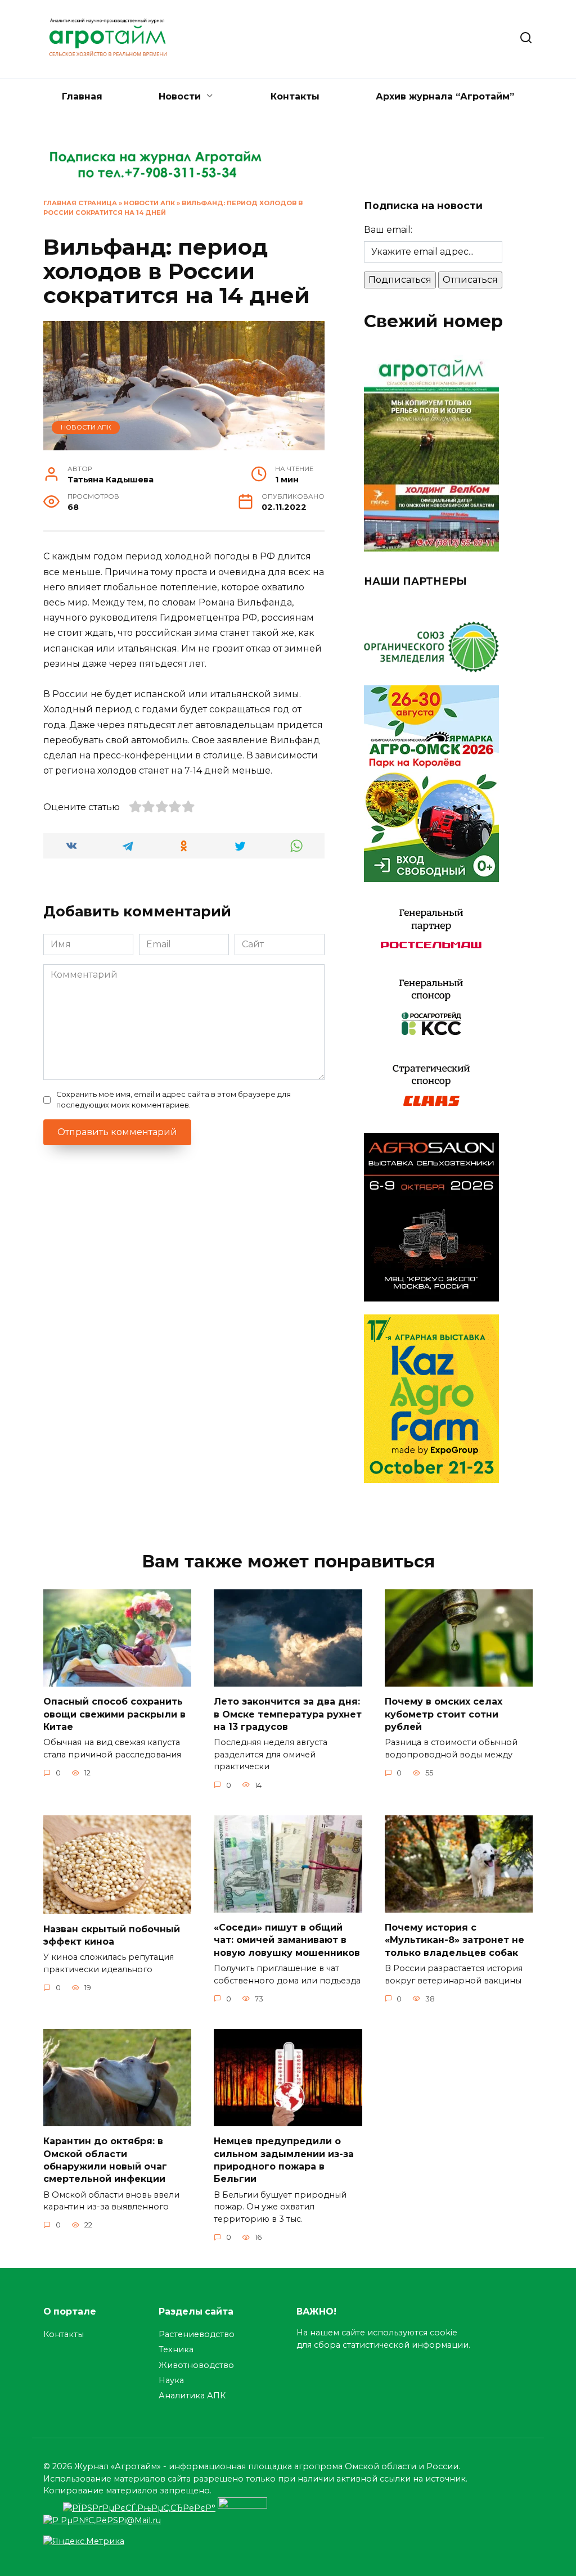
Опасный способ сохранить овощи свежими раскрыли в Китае (114, 1714)
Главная (82, 96)
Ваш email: (388, 230)
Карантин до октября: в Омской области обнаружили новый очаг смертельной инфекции (105, 2160)
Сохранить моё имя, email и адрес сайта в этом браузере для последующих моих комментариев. (174, 1100)
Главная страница (80, 203)
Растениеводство (197, 2334)
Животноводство (196, 2365)
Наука (171, 2380)
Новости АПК (149, 203)
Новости (180, 96)
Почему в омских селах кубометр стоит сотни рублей (444, 1714)
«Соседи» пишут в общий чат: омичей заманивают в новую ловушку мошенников (287, 1940)
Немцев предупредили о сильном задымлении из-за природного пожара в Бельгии (284, 2160)
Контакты (295, 96)
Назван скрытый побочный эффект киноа (112, 1935)
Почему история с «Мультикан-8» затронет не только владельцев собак (454, 1940)
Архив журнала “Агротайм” (445, 96)
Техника (176, 2349)
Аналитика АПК (192, 2396)
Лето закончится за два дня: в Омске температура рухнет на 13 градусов (288, 1714)
